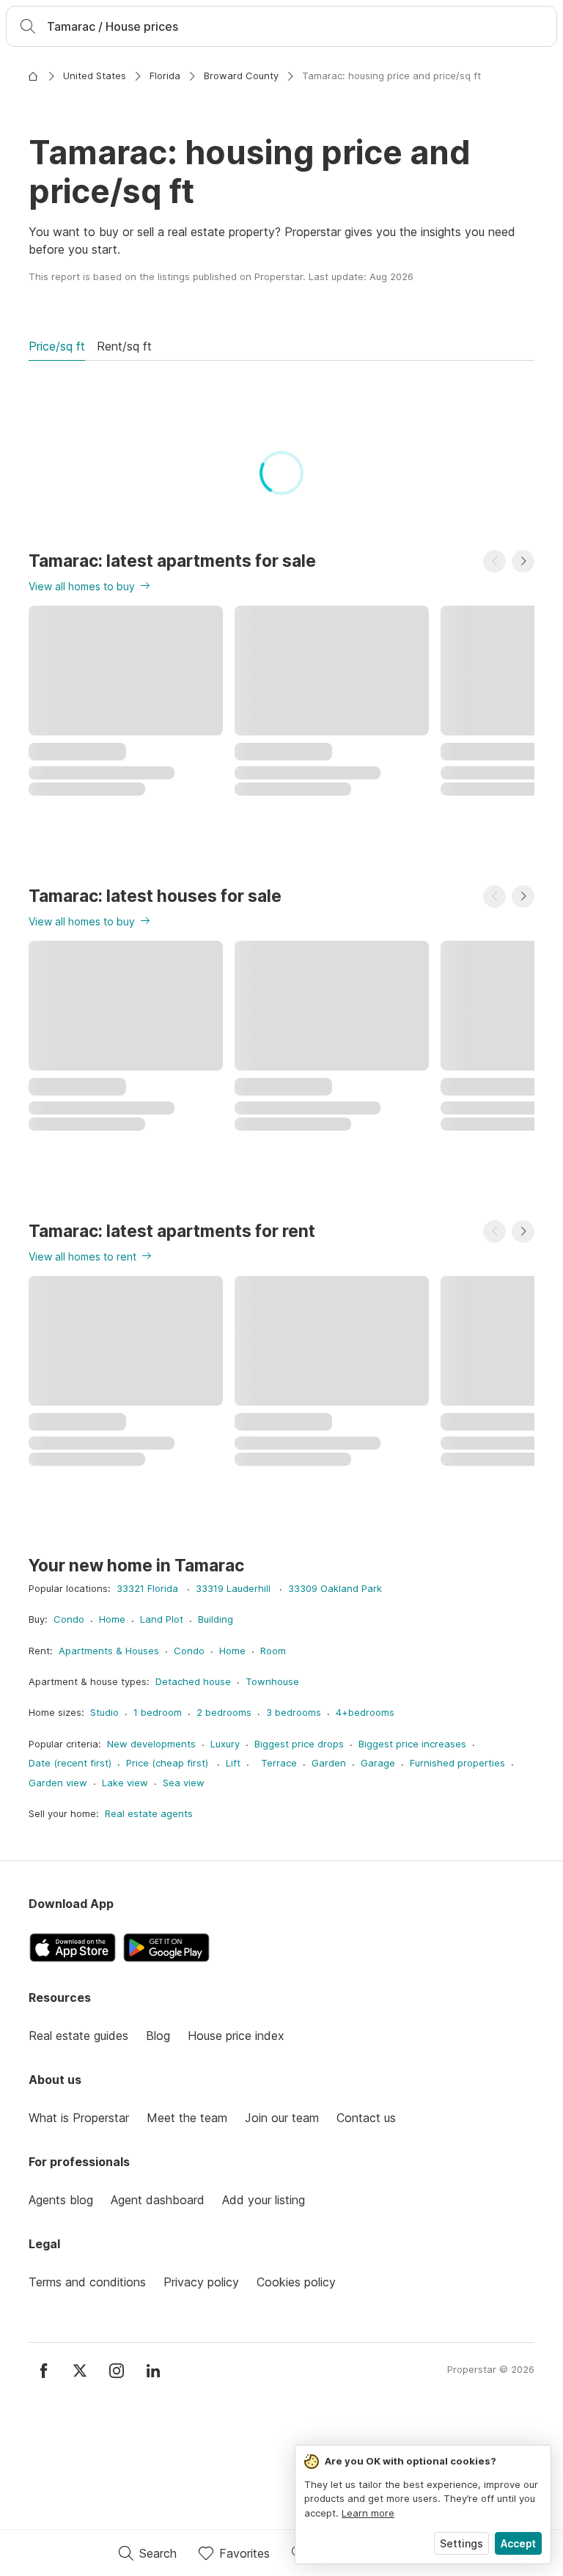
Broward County (241, 76)
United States (95, 76)
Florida (165, 76)
